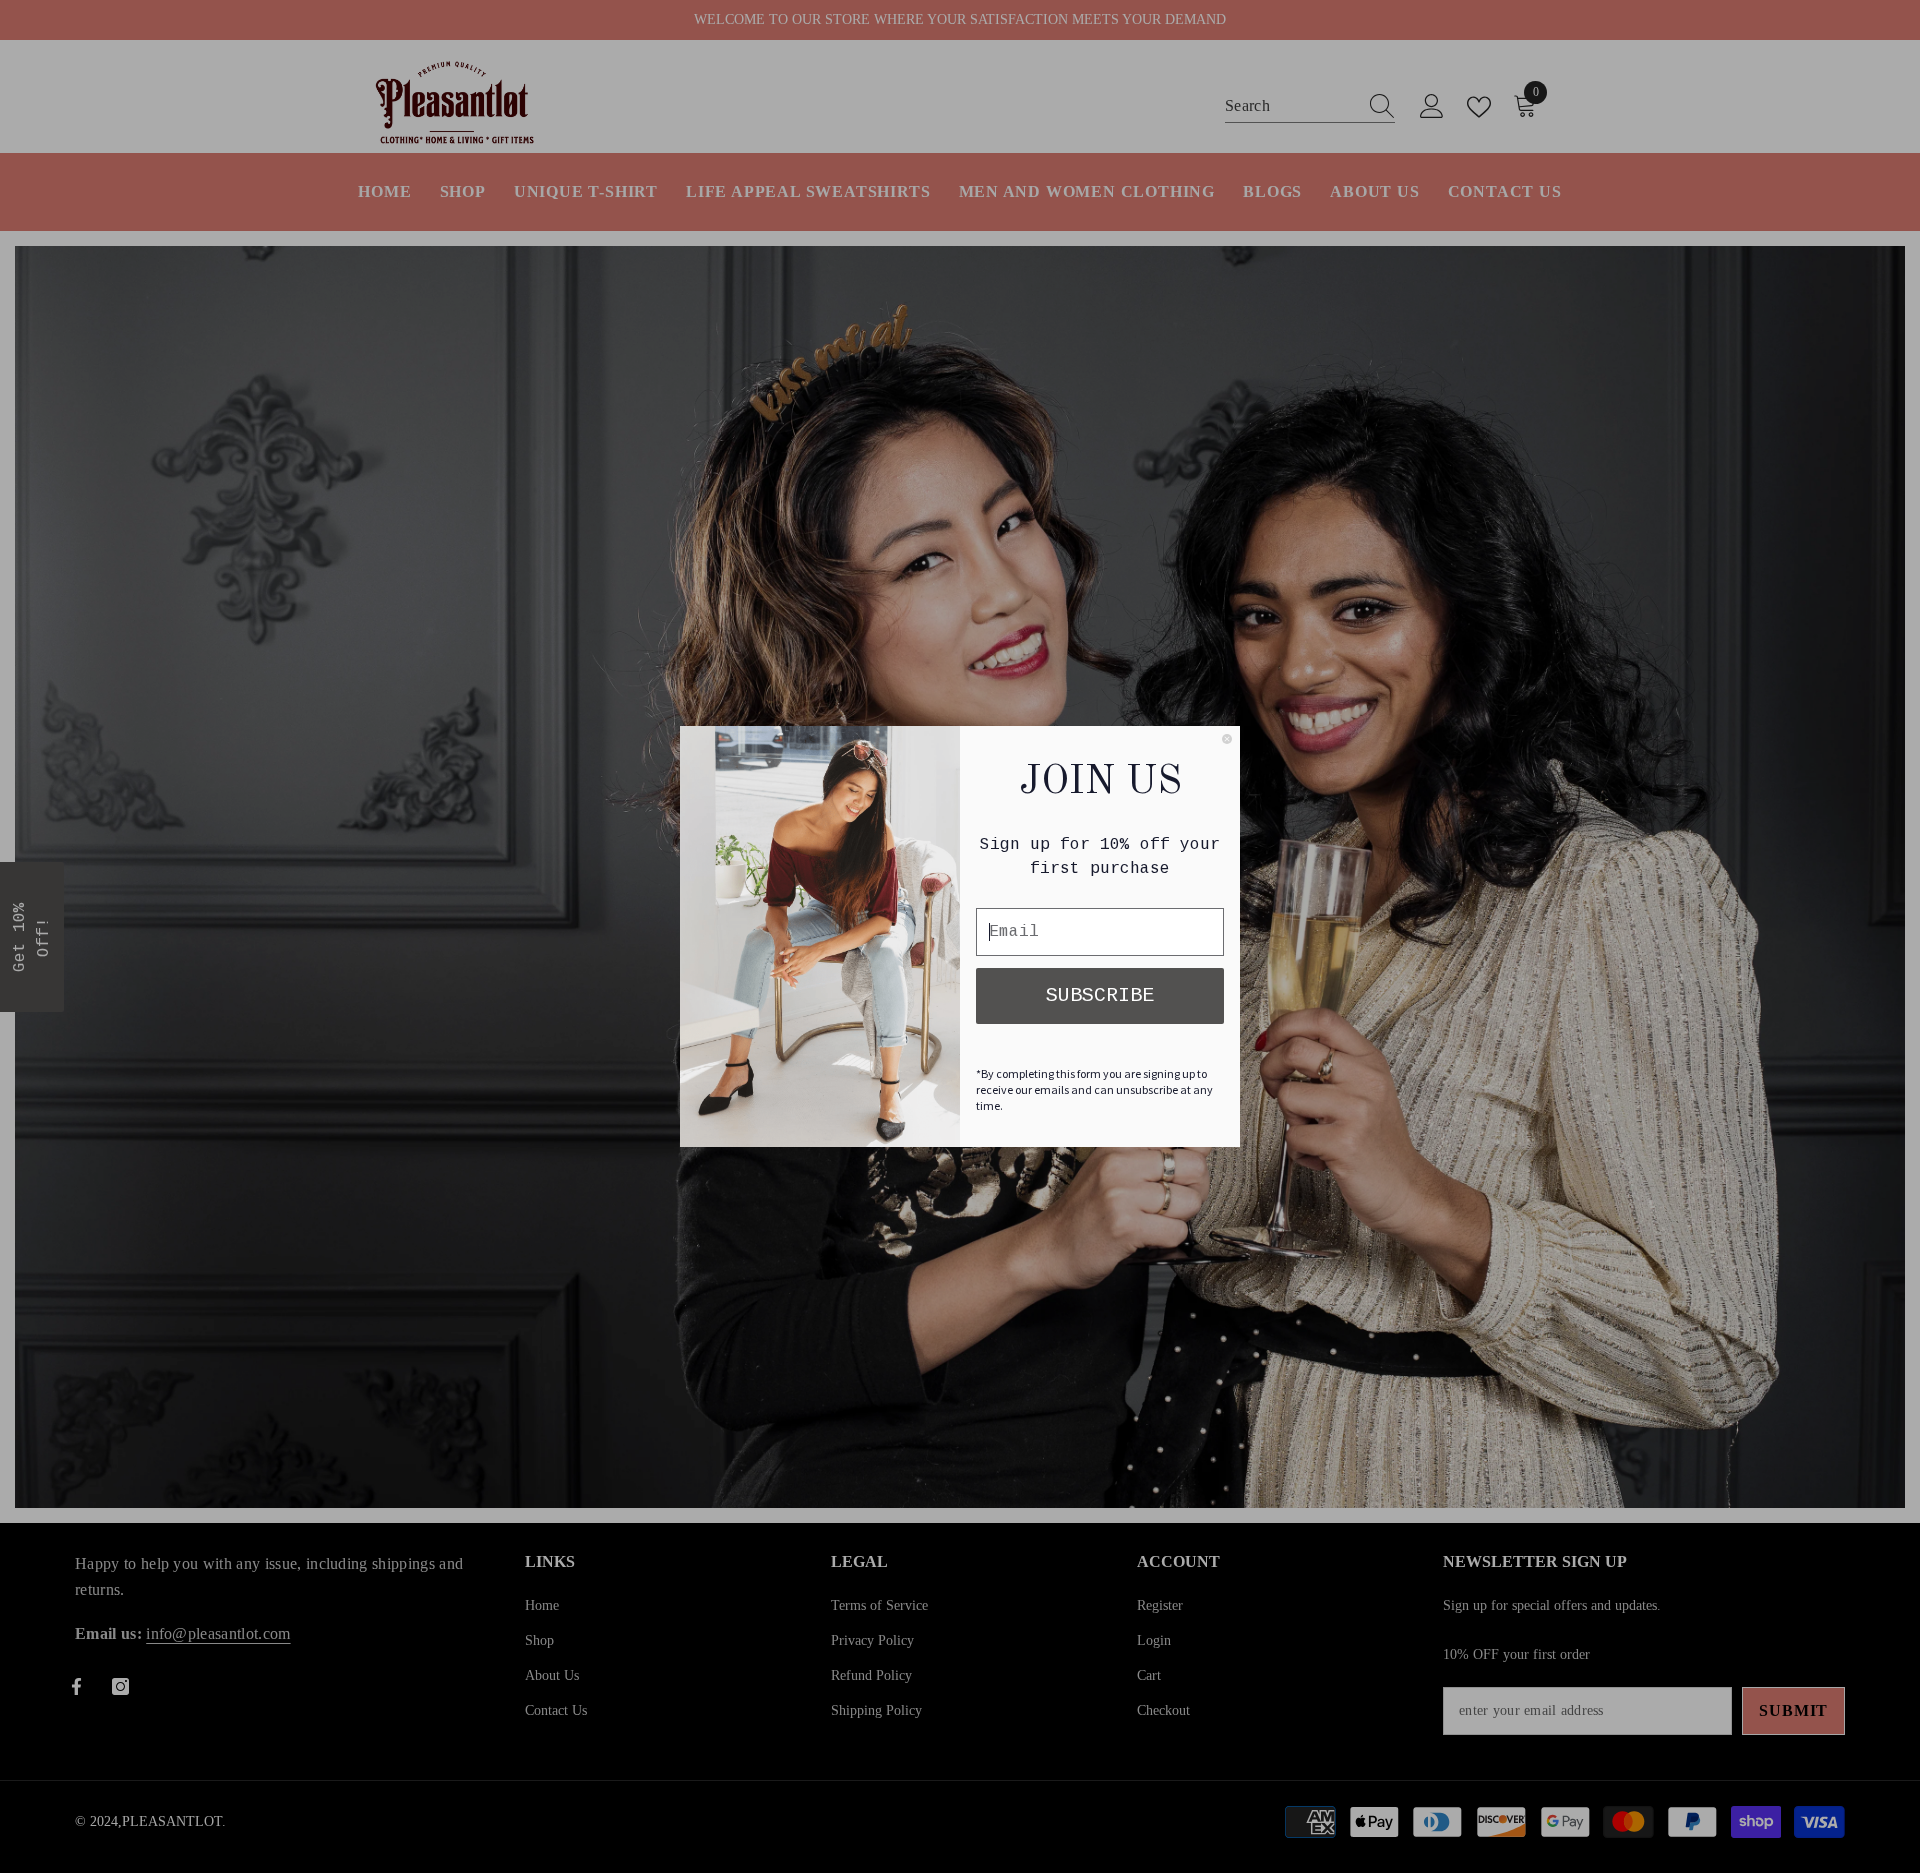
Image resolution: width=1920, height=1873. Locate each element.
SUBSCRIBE (1100, 995)
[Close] (1227, 739)
